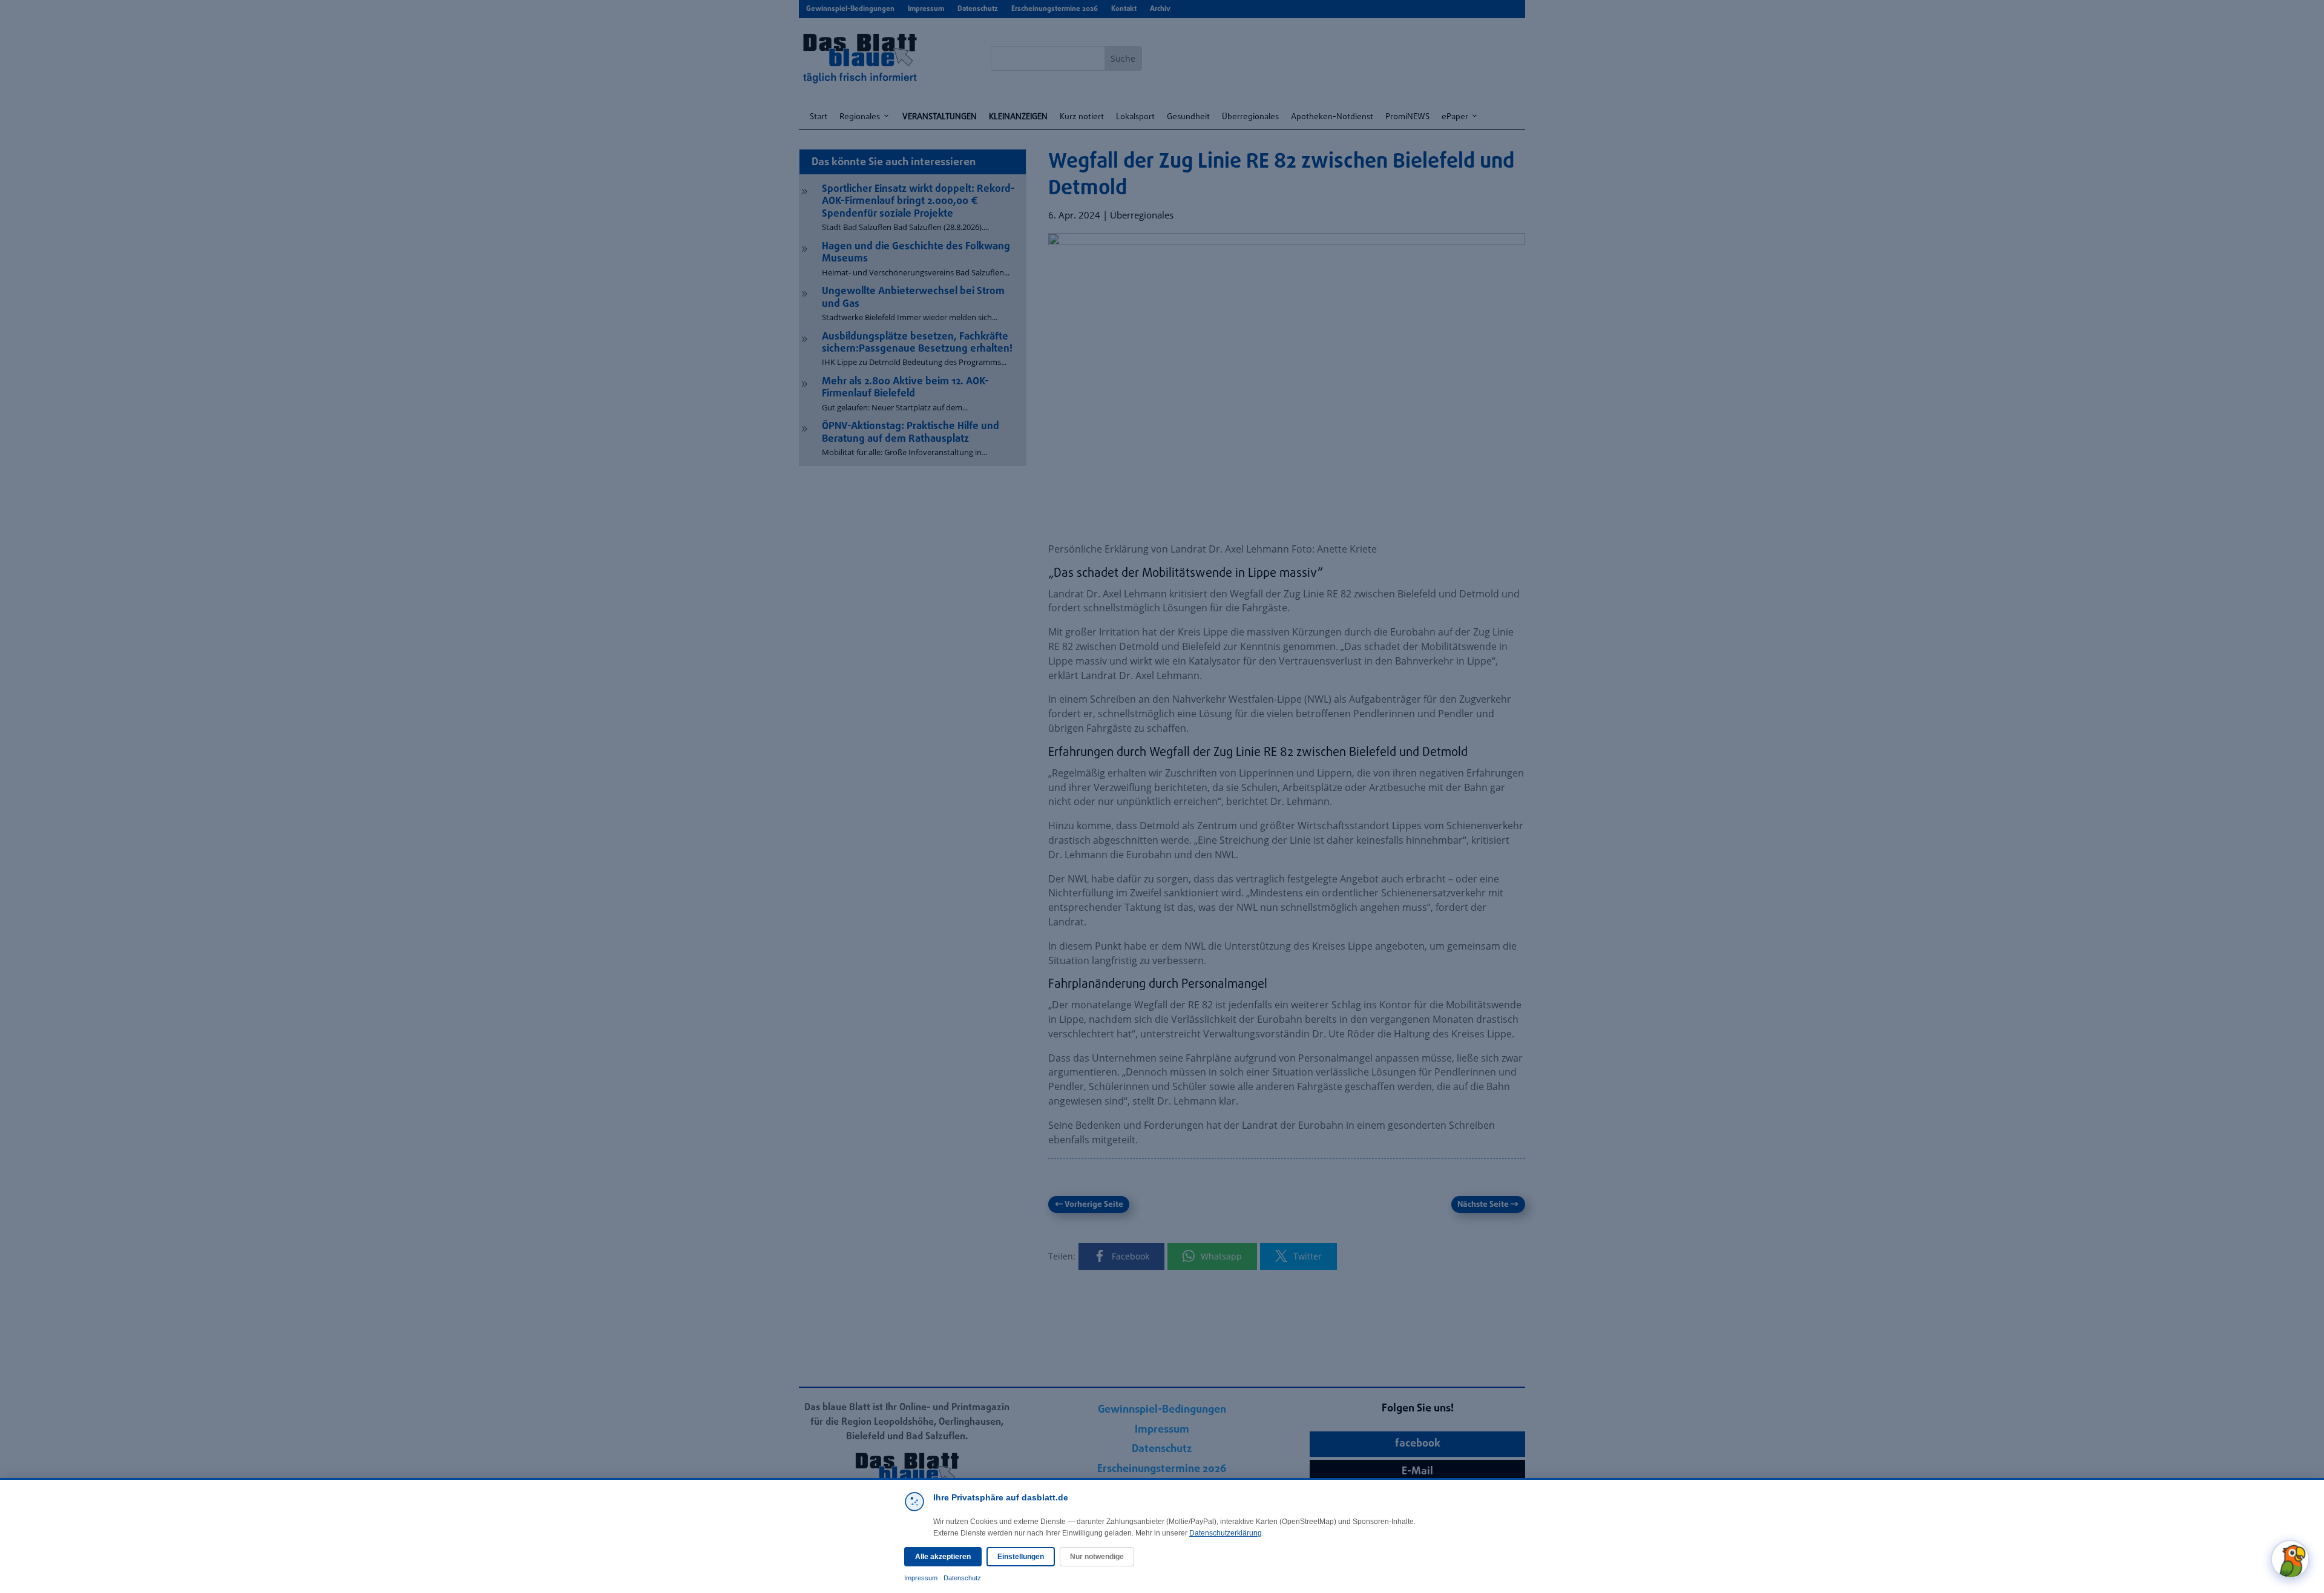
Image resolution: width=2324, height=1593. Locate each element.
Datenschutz (962, 1578)
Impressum (921, 1578)
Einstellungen (1021, 1557)
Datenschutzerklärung (1226, 1533)
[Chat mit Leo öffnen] (2290, 1559)
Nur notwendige (1097, 1557)
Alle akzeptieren (943, 1557)
